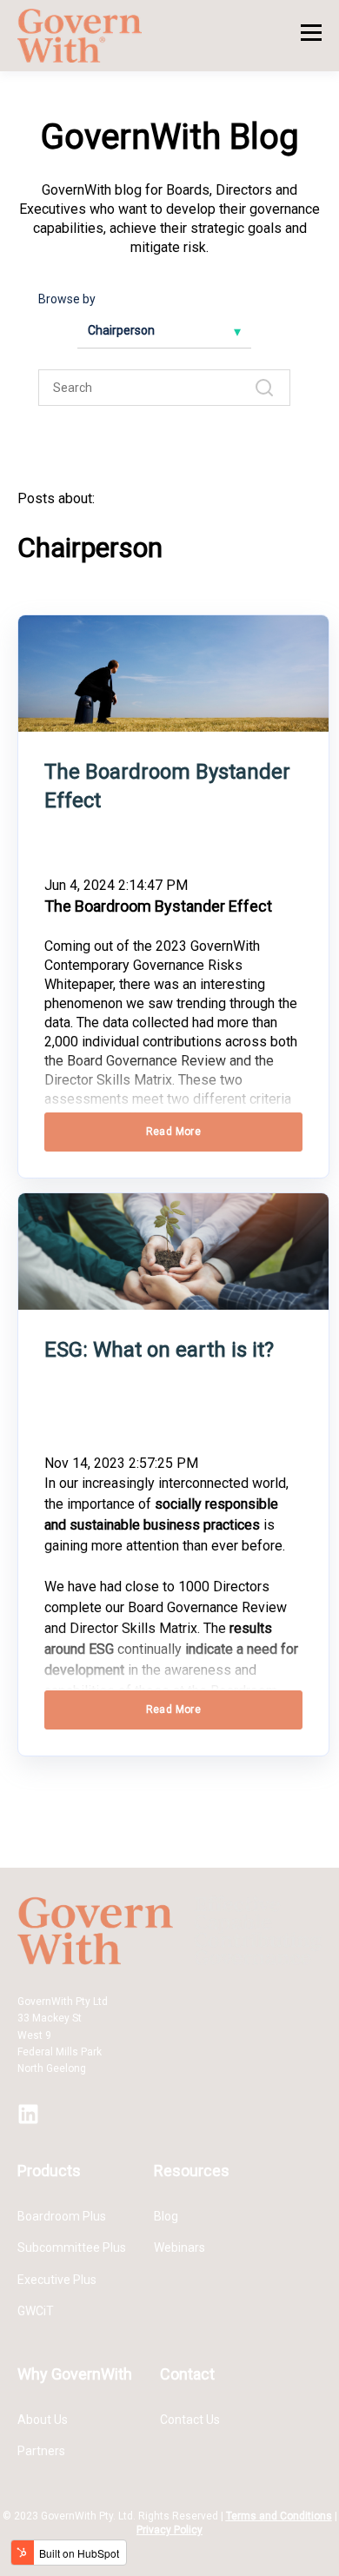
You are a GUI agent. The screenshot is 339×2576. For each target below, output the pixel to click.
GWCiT (36, 2311)
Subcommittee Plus (72, 2247)
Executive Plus (57, 2280)
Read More (173, 1132)
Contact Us (190, 2420)
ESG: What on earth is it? (159, 1350)
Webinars (179, 2247)
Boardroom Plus (62, 2216)
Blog (166, 2216)
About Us (43, 2420)
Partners (41, 2451)
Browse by (67, 299)
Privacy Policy (169, 2530)
